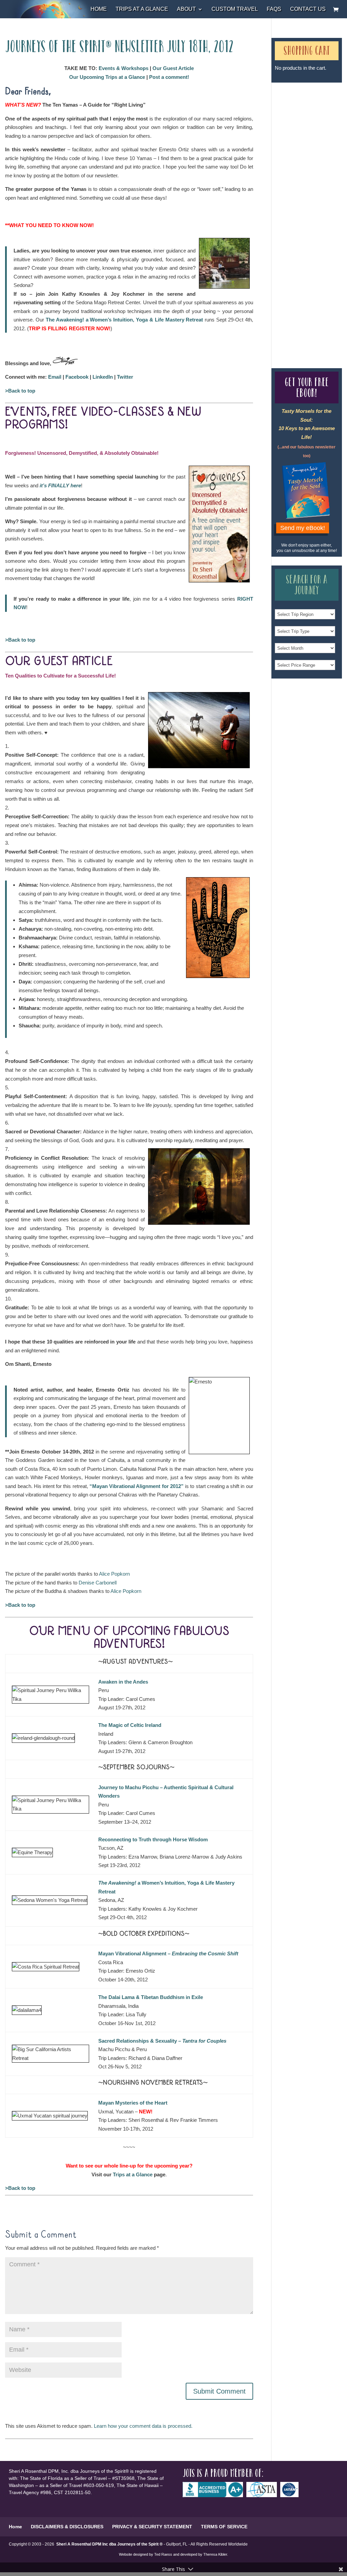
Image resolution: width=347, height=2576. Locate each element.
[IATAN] (291, 2495)
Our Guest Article (173, 68)
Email (55, 377)
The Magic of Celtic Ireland (130, 1725)
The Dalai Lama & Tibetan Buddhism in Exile (151, 1997)
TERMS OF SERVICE (224, 2527)
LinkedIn (103, 377)
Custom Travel (235, 9)
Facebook (77, 377)
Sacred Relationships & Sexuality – (162, 2041)
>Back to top (20, 391)
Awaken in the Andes (123, 1682)
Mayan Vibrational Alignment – (168, 1953)
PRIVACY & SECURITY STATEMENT (152, 2527)
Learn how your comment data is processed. (143, 2426)
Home (99, 9)
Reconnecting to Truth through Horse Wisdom (153, 1839)
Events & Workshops (124, 68)
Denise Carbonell (98, 1583)
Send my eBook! (303, 528)
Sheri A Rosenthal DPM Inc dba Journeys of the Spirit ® (109, 2544)
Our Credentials (315, 209)
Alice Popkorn (114, 1574)
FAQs (274, 9)
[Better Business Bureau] (215, 2495)
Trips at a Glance (142, 9)
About (186, 9)
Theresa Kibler (215, 2554)
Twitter (125, 377)
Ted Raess (163, 2554)
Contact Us (308, 9)
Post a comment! (169, 77)
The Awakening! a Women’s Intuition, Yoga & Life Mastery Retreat (125, 320)
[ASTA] (263, 2495)
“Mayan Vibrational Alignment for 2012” (137, 1486)
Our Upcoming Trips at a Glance (107, 77)
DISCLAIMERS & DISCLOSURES (67, 2527)
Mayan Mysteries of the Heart (133, 2103)
